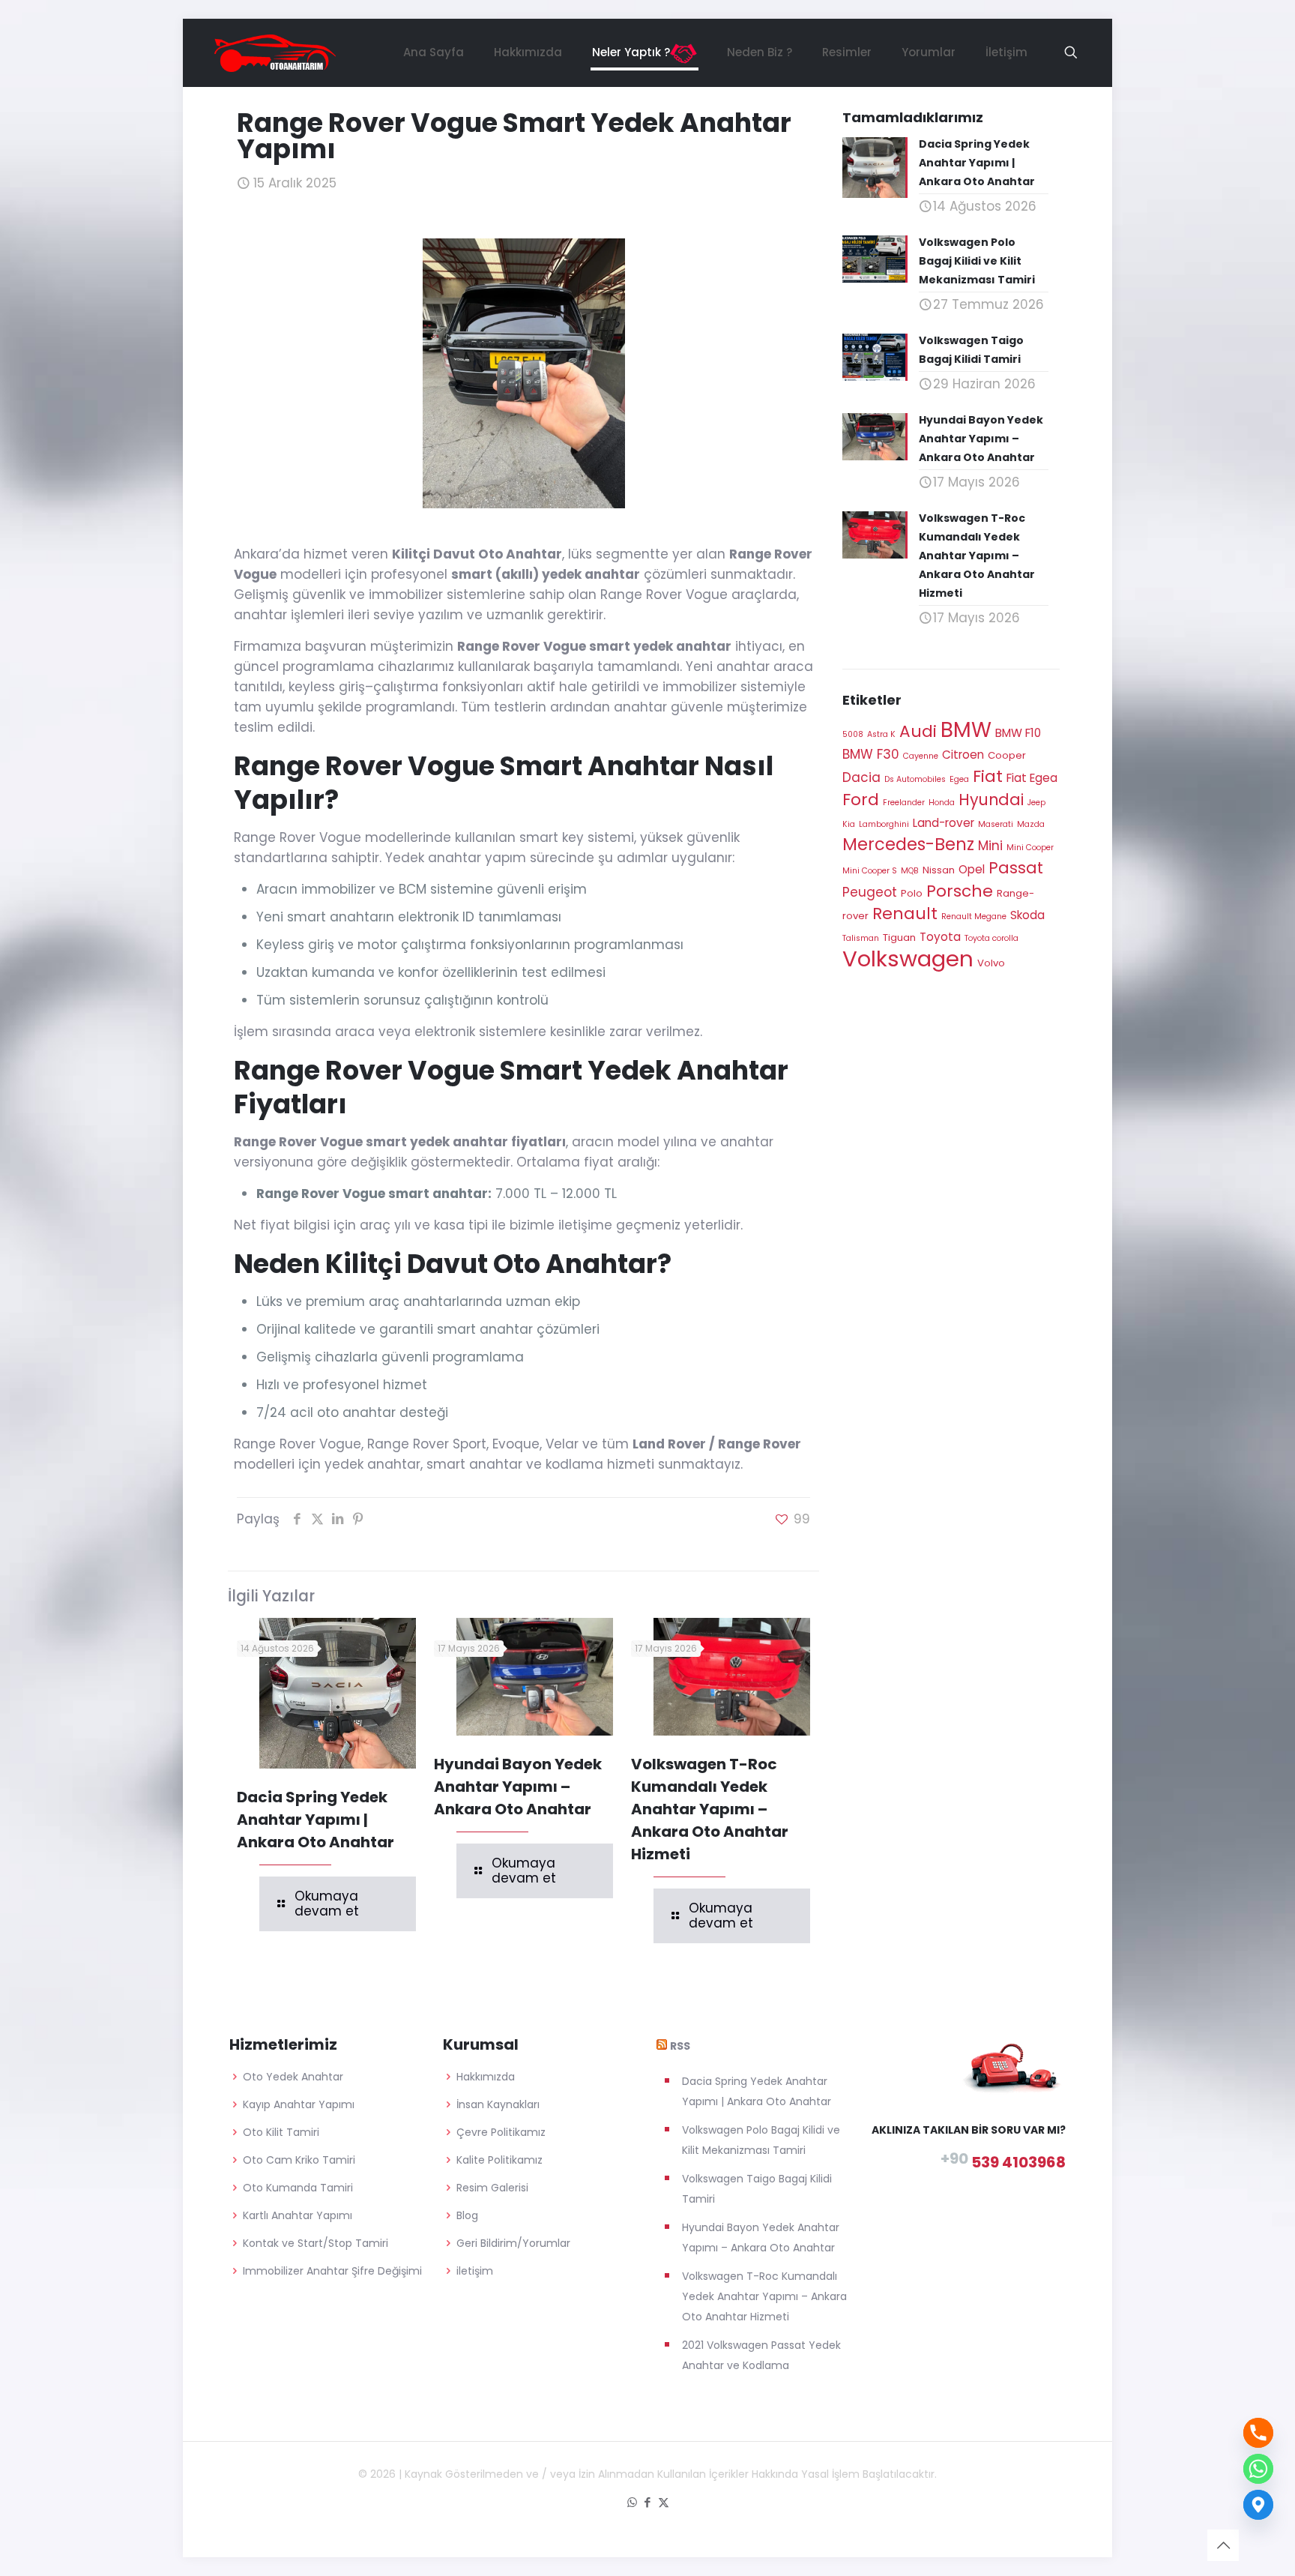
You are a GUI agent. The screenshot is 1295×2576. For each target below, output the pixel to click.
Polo (912, 893)
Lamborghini (884, 824)
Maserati (996, 824)
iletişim (475, 2271)
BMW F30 (871, 754)
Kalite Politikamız (499, 2160)
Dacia (861, 777)
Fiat (988, 776)
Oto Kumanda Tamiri (298, 2188)
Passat (1016, 868)
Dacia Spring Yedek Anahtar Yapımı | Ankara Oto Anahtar (316, 1820)
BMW (966, 730)
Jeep (1036, 803)
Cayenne (921, 756)
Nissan (939, 870)
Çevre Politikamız (501, 2132)
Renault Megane (974, 917)
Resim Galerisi (492, 2188)
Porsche (960, 891)
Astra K (881, 734)
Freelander (904, 803)
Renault (905, 914)
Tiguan (899, 938)
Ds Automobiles (915, 779)
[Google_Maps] (1258, 2505)
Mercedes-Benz (908, 844)
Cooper (1007, 755)
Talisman (861, 938)
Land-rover (944, 823)
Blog (467, 2215)
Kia (849, 824)
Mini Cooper (1030, 848)
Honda (942, 803)
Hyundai (991, 800)
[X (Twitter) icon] (664, 2502)
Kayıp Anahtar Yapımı (299, 2104)
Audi (918, 731)
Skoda (1027, 915)
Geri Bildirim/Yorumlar (513, 2243)
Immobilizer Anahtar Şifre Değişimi (332, 2271)
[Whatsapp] (1258, 2469)
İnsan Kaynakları (498, 2104)
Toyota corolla (991, 938)
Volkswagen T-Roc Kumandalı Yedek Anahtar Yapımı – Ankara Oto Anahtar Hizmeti (710, 1809)
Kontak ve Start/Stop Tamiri (316, 2243)
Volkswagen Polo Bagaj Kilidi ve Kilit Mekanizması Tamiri (761, 2140)
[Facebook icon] (648, 2502)
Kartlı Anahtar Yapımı (298, 2215)
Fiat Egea (1032, 778)
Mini (990, 846)
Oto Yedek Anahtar (293, 2077)
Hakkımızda (486, 2077)
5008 (853, 734)
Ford (861, 800)
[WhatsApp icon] (632, 2502)
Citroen (963, 755)
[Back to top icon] (1223, 2545)
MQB (910, 871)
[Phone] (1258, 2433)
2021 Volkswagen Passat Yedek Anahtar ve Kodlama (761, 2355)
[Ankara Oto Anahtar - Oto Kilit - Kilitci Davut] (275, 52)
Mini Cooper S (870, 871)
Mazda (1031, 824)
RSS (680, 2046)
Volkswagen (908, 959)
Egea (959, 779)
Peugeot (870, 892)
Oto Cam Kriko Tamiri (299, 2160)
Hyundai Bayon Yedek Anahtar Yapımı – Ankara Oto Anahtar (518, 1787)
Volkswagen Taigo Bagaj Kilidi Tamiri (757, 2189)
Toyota (940, 937)
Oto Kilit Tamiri (281, 2132)
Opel (972, 869)
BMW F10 (1018, 733)
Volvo (991, 963)
